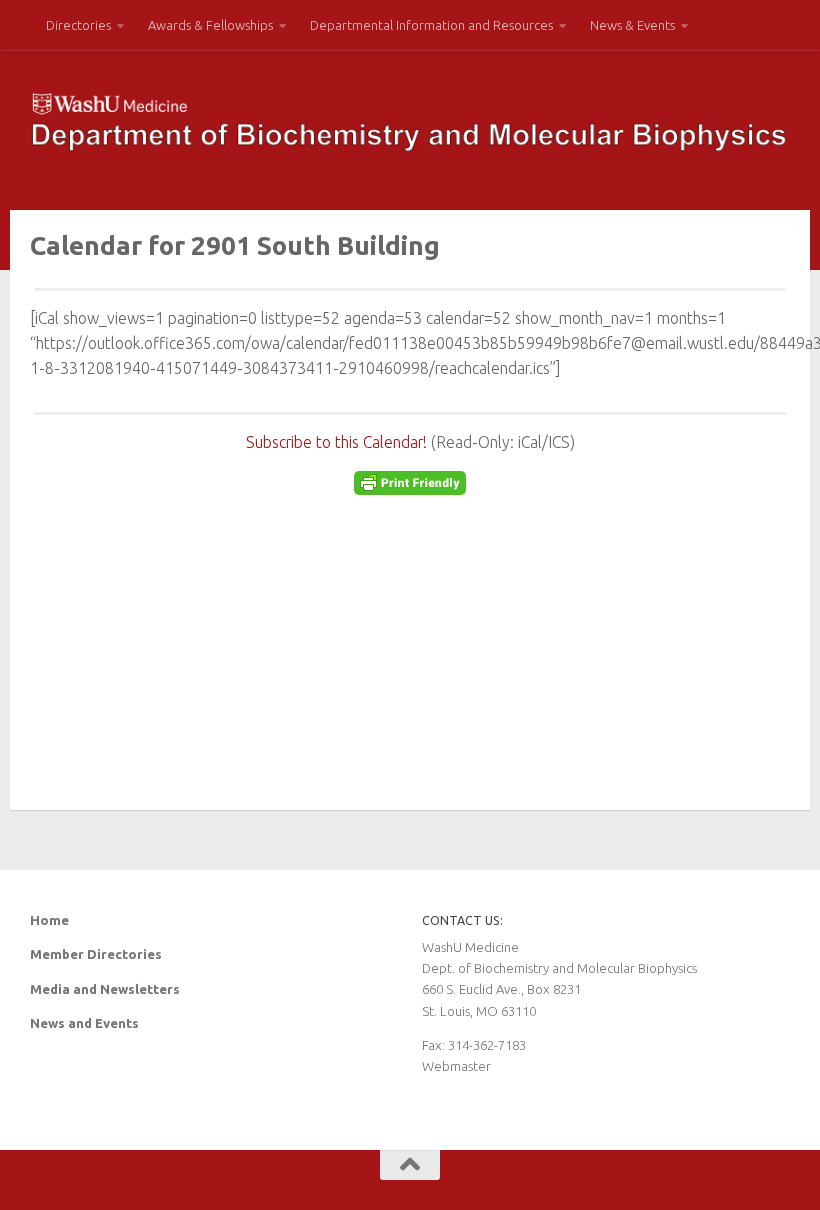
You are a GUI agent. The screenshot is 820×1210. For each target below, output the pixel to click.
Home (49, 920)
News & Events (632, 25)
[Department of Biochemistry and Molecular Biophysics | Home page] (410, 122)
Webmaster (456, 1066)
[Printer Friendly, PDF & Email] (410, 489)
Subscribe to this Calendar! (336, 442)
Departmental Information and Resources (431, 25)
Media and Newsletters (105, 989)
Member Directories (96, 954)
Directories (78, 25)
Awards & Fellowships (210, 25)
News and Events (84, 1023)
